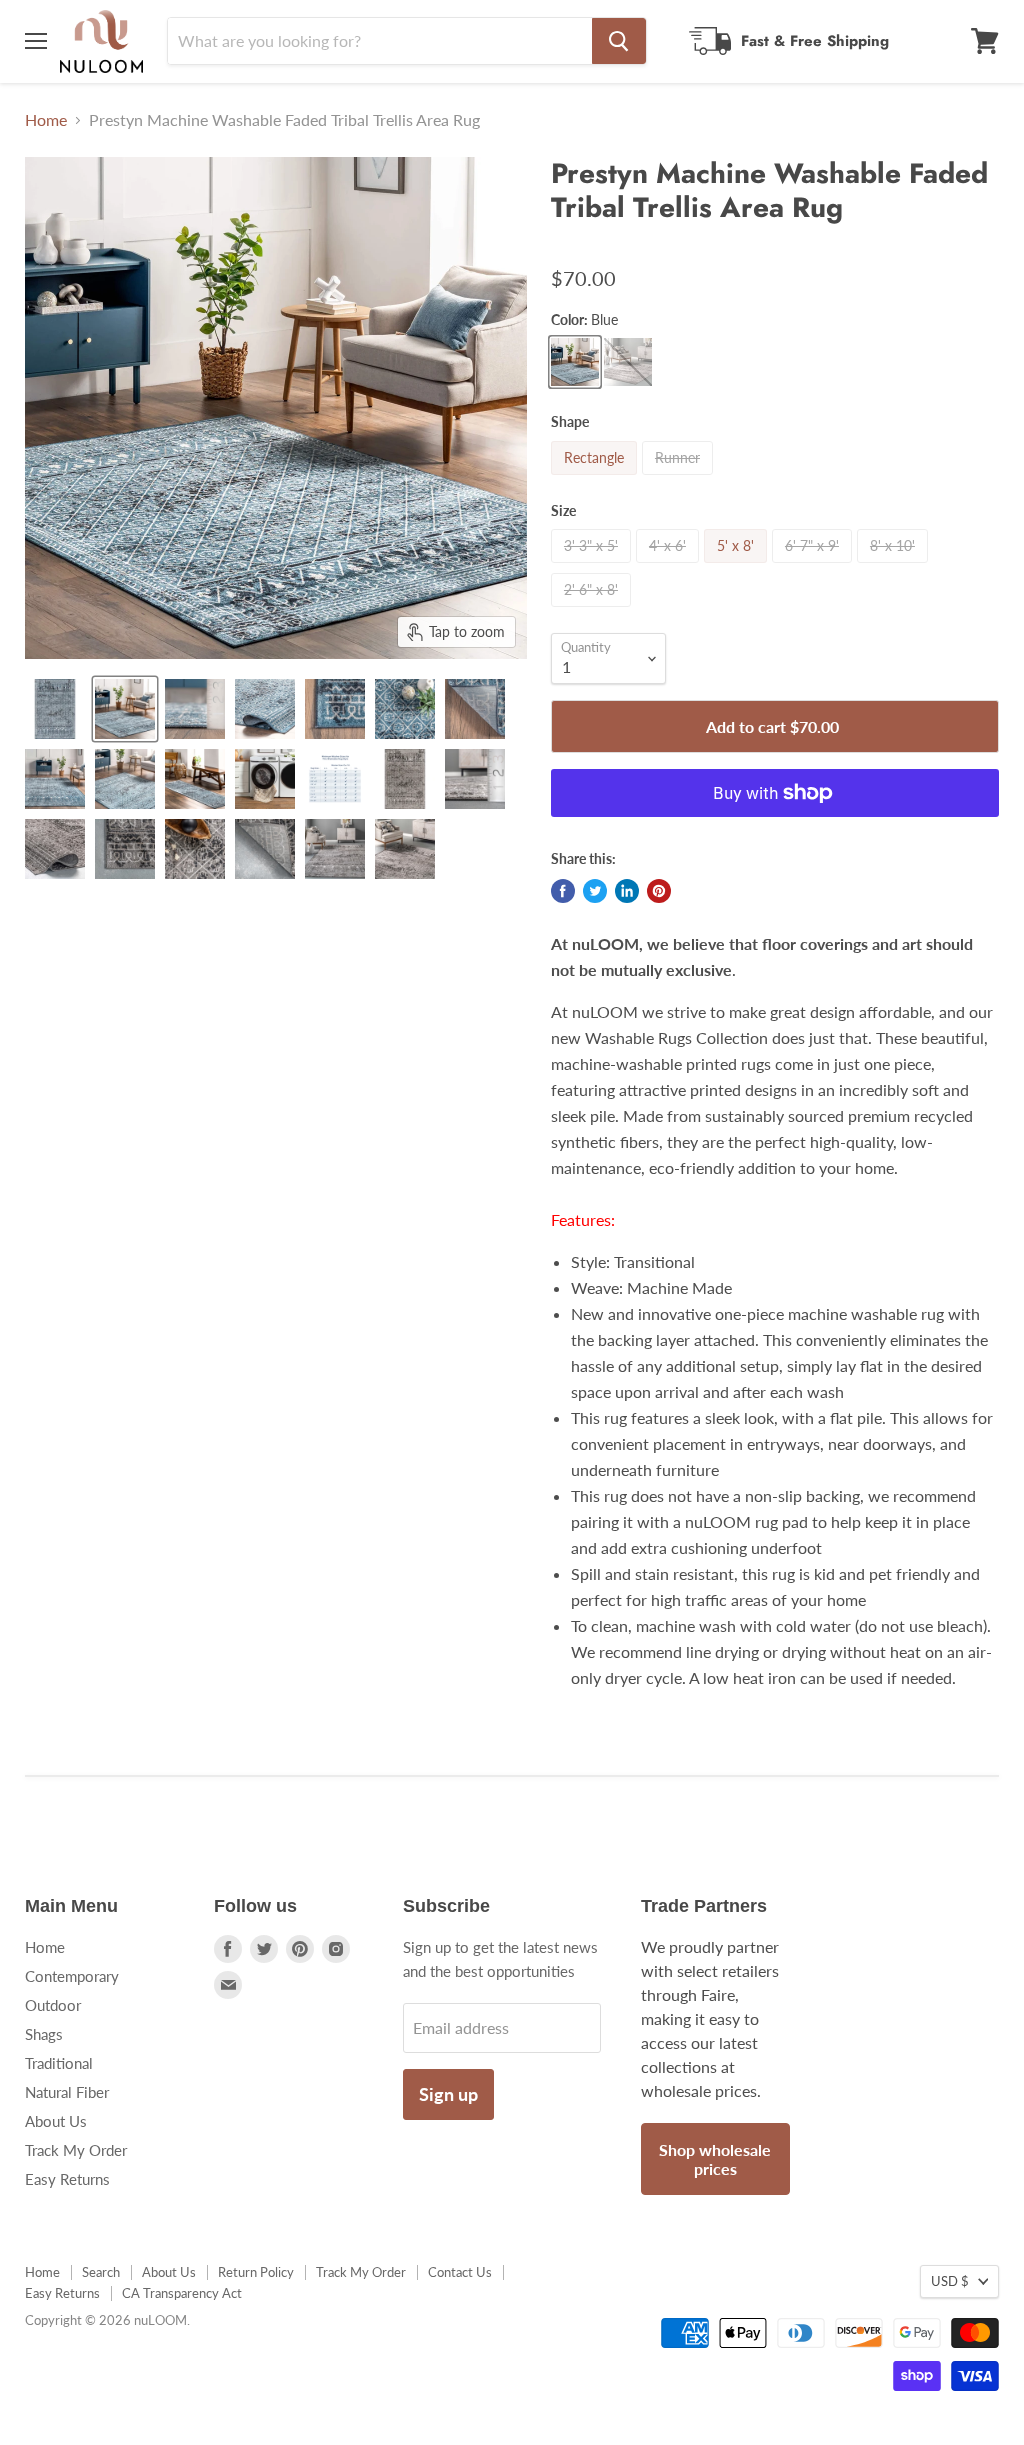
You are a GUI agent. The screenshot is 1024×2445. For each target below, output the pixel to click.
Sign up (448, 2094)
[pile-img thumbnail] (195, 709)
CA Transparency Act (182, 2293)
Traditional (59, 2063)
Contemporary (72, 1976)
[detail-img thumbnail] (55, 779)
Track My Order (76, 2150)
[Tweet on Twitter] (595, 891)
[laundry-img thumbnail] (265, 779)
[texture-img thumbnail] (405, 709)
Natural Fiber (67, 2092)
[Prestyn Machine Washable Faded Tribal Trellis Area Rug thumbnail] (195, 779)
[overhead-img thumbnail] (55, 709)
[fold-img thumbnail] (265, 709)
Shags (44, 2034)
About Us (56, 2121)
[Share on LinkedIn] (627, 891)
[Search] (619, 41)
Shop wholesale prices (715, 2159)
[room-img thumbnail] (125, 709)
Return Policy (256, 2272)
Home (46, 120)
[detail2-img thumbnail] (125, 779)
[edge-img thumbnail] (335, 709)
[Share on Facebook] (563, 891)
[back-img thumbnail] (475, 709)
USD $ (950, 2281)
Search (101, 2272)
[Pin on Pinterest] (659, 891)
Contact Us (460, 2272)
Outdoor (53, 2005)
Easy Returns (67, 2179)
